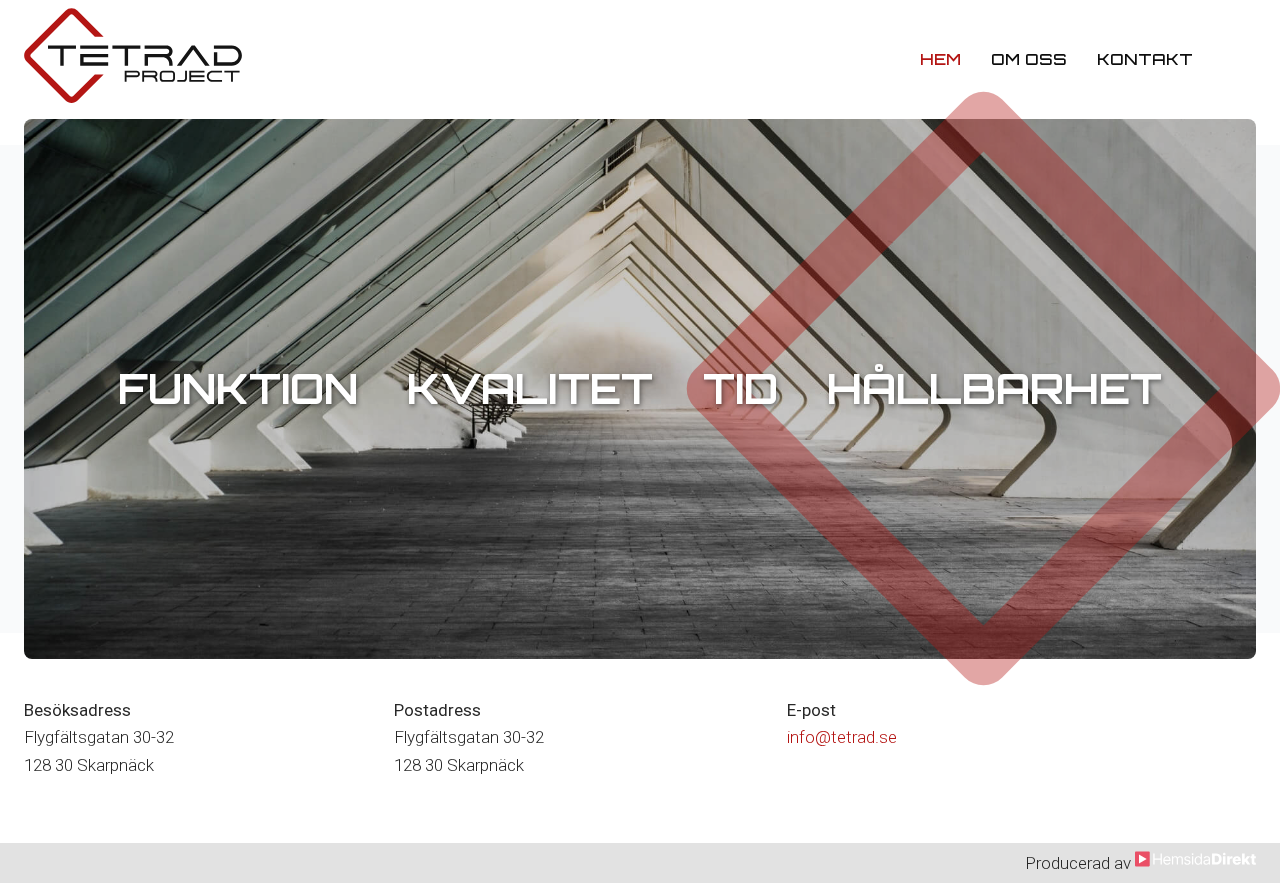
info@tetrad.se (842, 737)
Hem (940, 59)
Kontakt (1145, 59)
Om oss (1029, 59)
